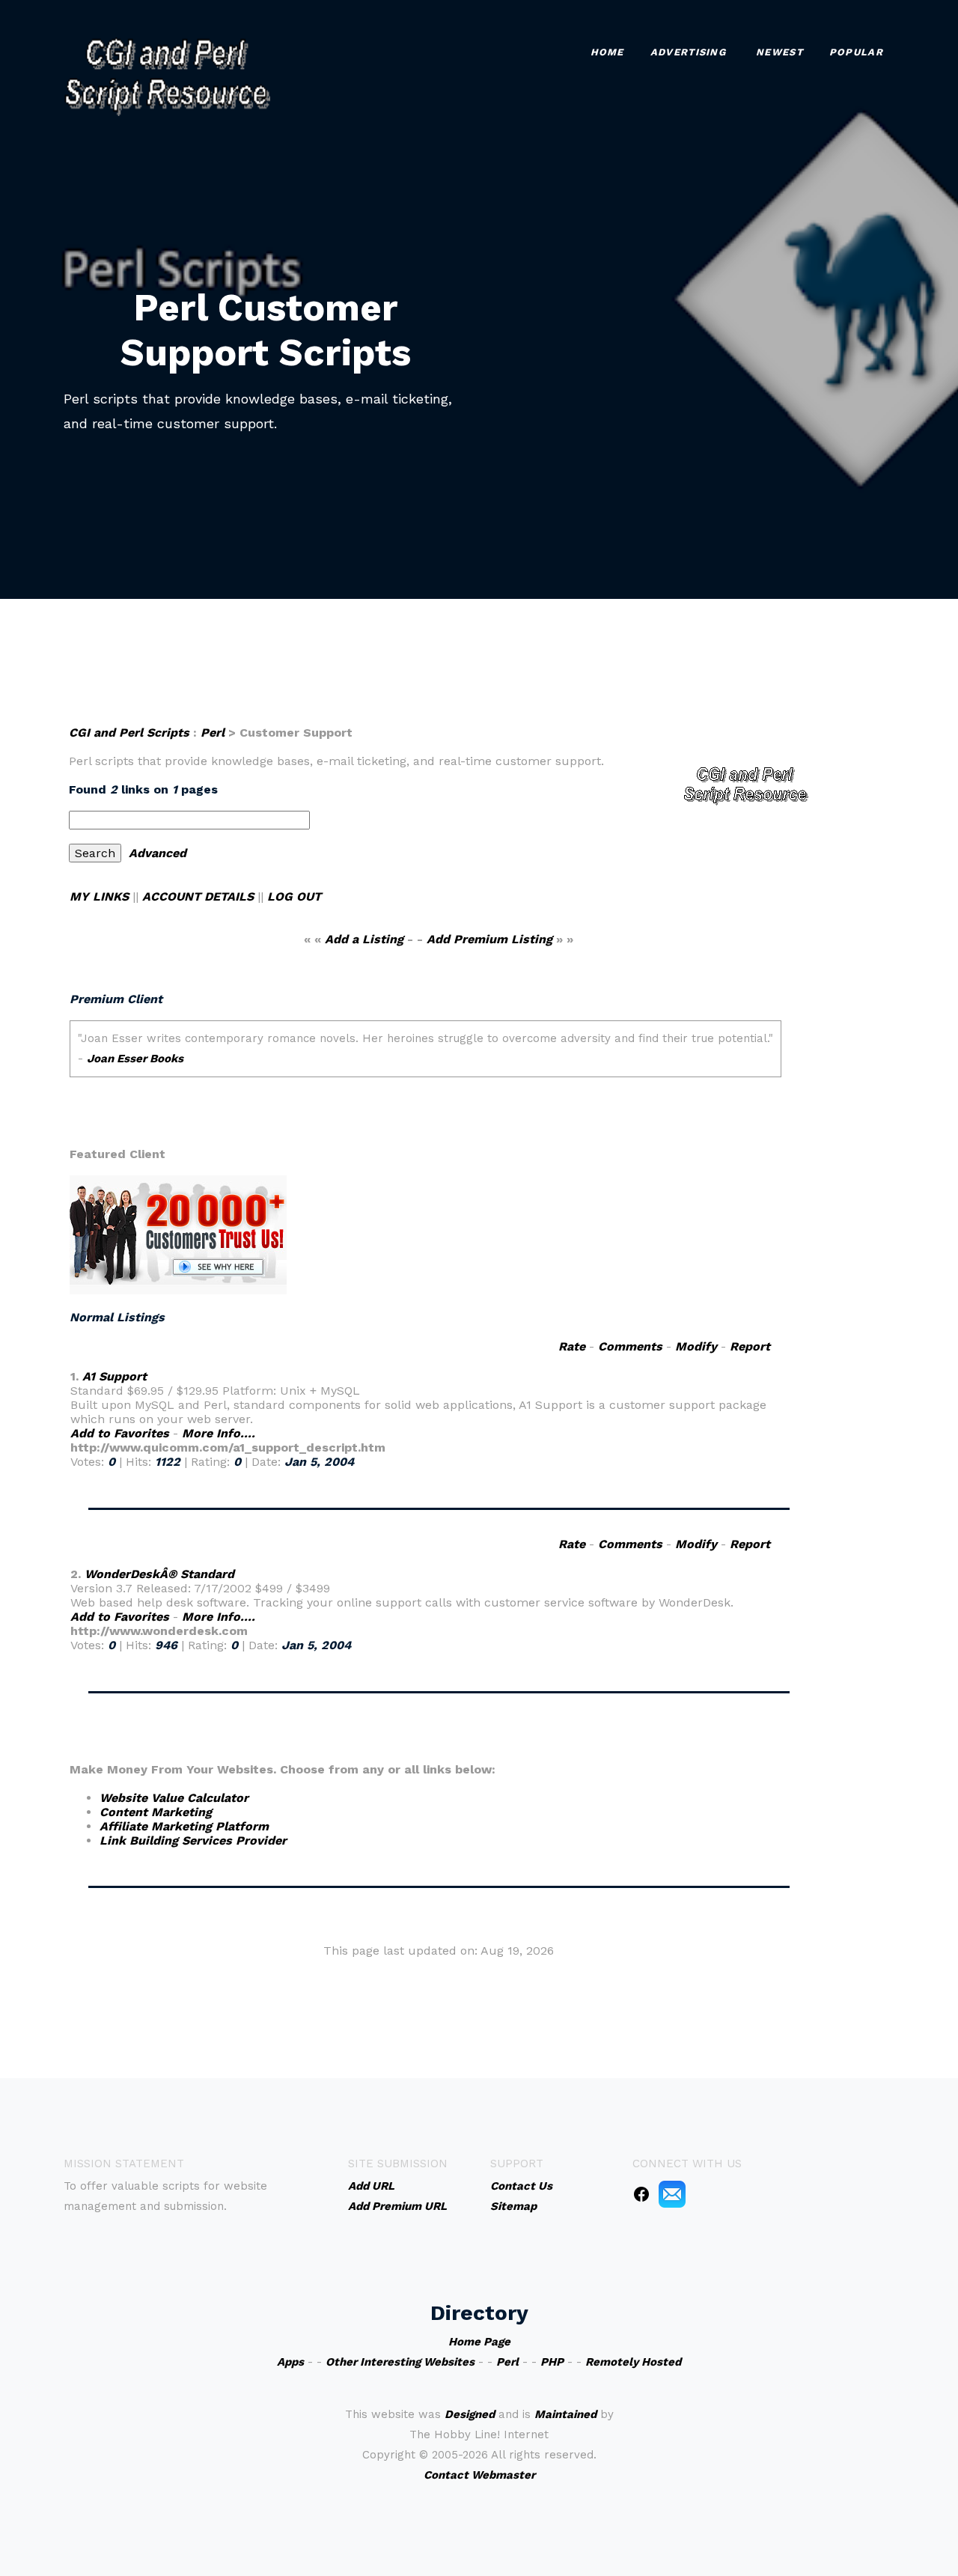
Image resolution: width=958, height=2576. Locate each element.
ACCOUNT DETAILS (198, 896)
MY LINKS (99, 896)
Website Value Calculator (174, 1798)
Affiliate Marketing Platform (184, 1826)
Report (750, 1346)
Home (607, 52)
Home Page (479, 2342)
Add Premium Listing (489, 939)
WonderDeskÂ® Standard (159, 1574)
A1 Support (115, 1376)
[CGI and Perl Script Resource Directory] (167, 75)
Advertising (688, 52)
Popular (856, 52)
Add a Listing (364, 939)
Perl (213, 733)
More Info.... (219, 1433)
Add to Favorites (120, 1433)
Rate (572, 1346)
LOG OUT (294, 896)
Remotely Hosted (633, 2362)
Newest (779, 52)
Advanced (158, 853)
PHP (552, 2362)
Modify (696, 1346)
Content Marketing (156, 1812)
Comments (630, 1346)
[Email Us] (672, 2193)
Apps (290, 2362)
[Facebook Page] (641, 2193)
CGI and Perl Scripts (129, 733)
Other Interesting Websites (400, 2362)
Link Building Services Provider (193, 1840)
